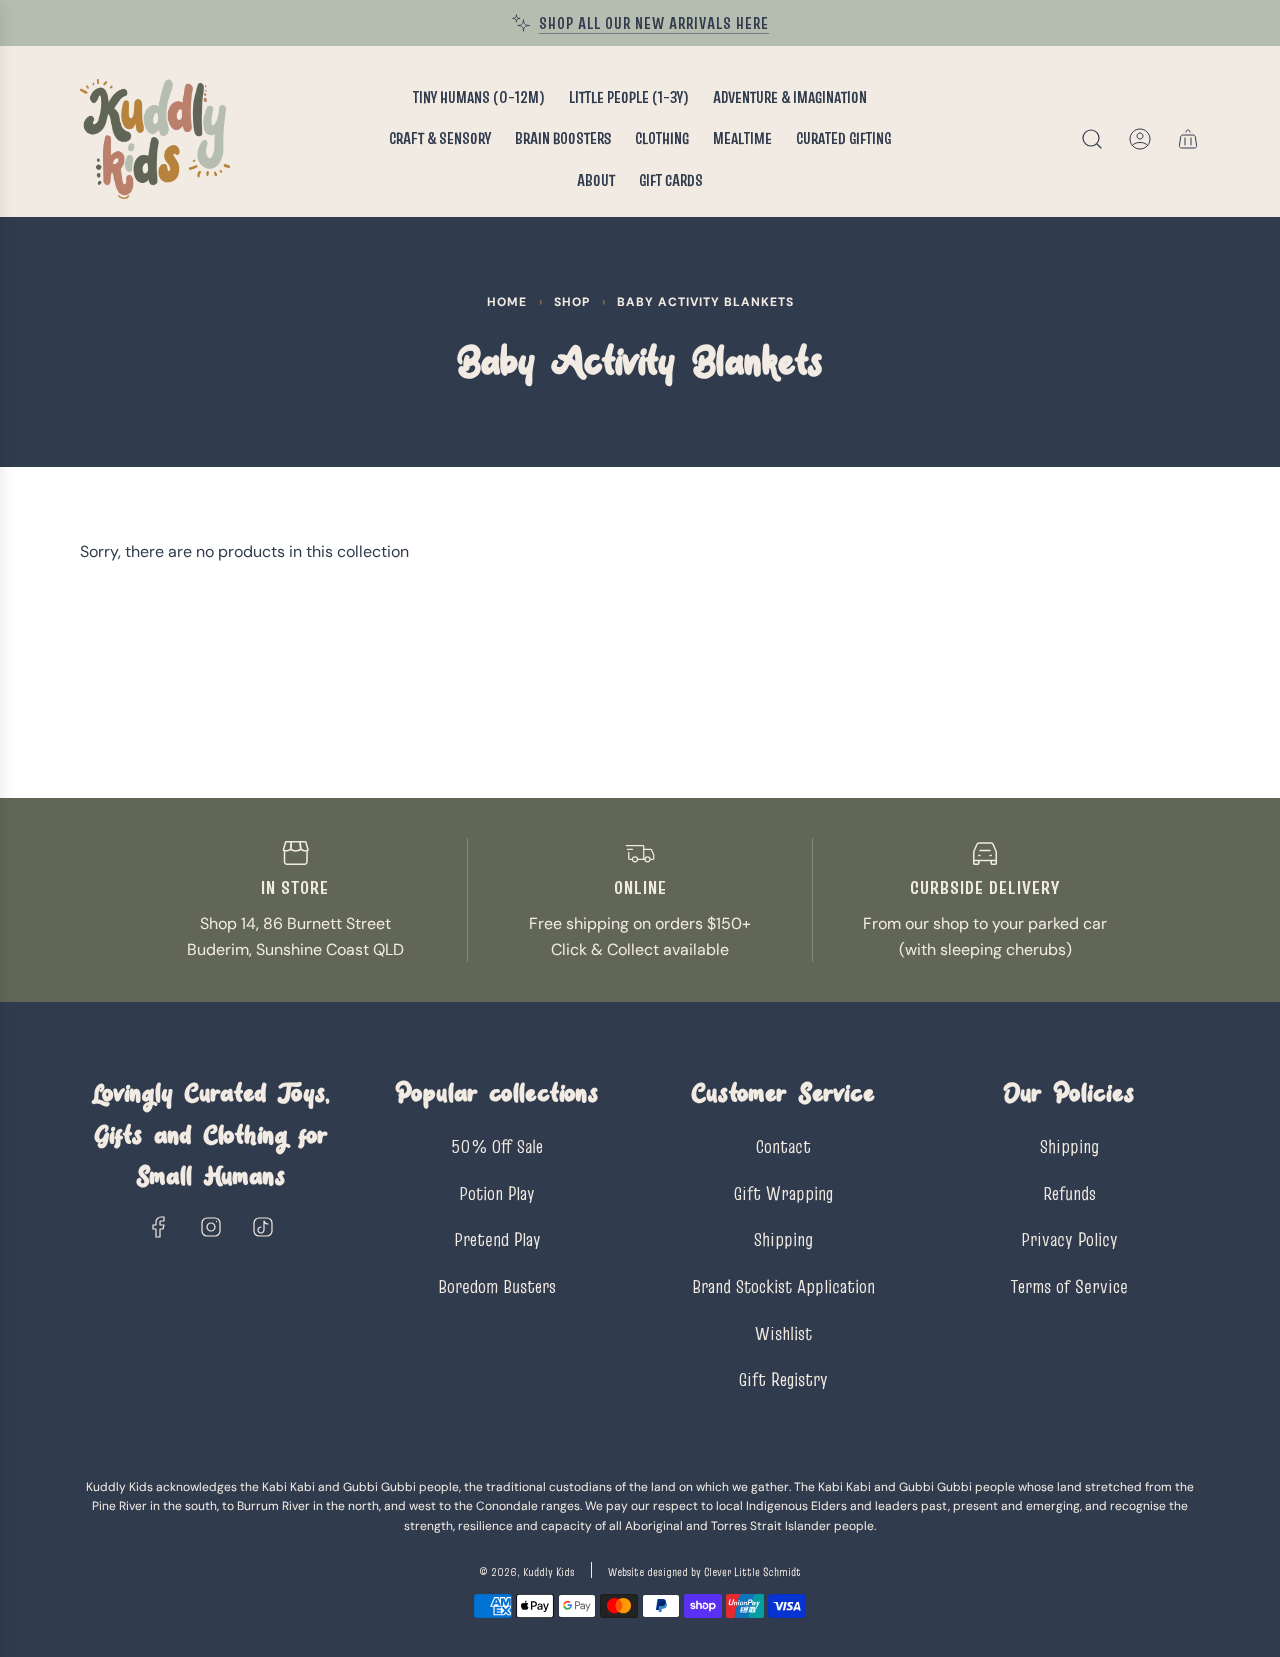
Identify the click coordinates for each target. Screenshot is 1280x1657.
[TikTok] (263, 1227)
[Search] (1092, 139)
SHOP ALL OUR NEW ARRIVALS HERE (654, 23)
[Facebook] (159, 1227)
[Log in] (1140, 139)
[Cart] (1188, 139)
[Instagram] (211, 1227)
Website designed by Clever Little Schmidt (704, 1571)
